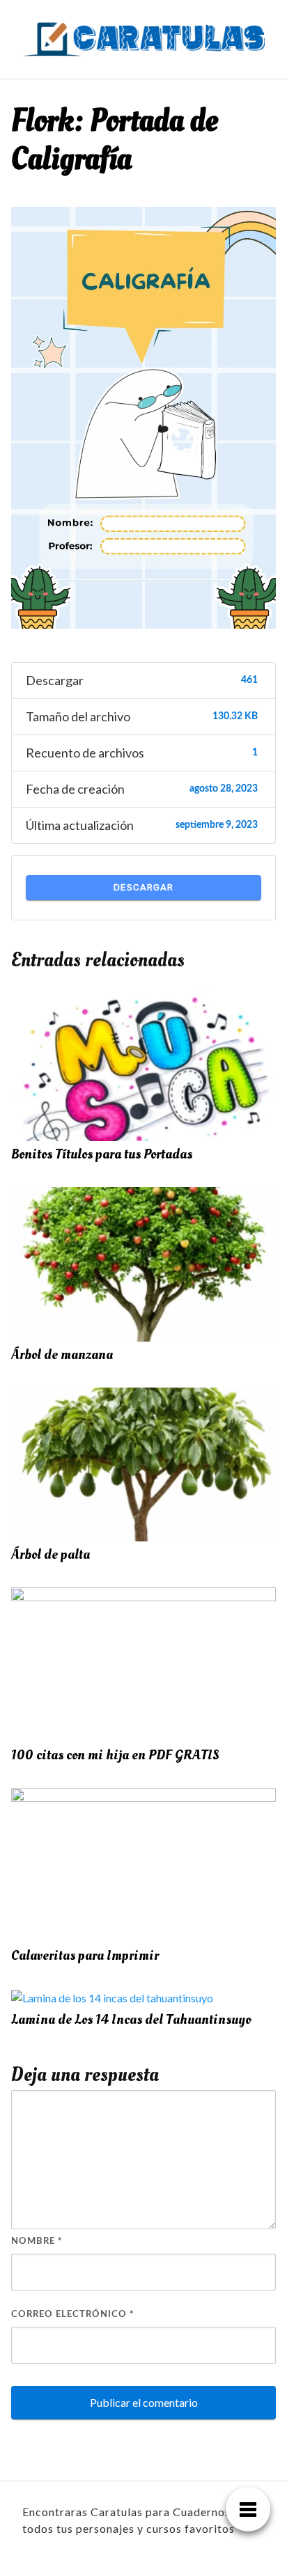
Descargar (143, 887)
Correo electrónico (73, 2315)
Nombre (37, 2241)
